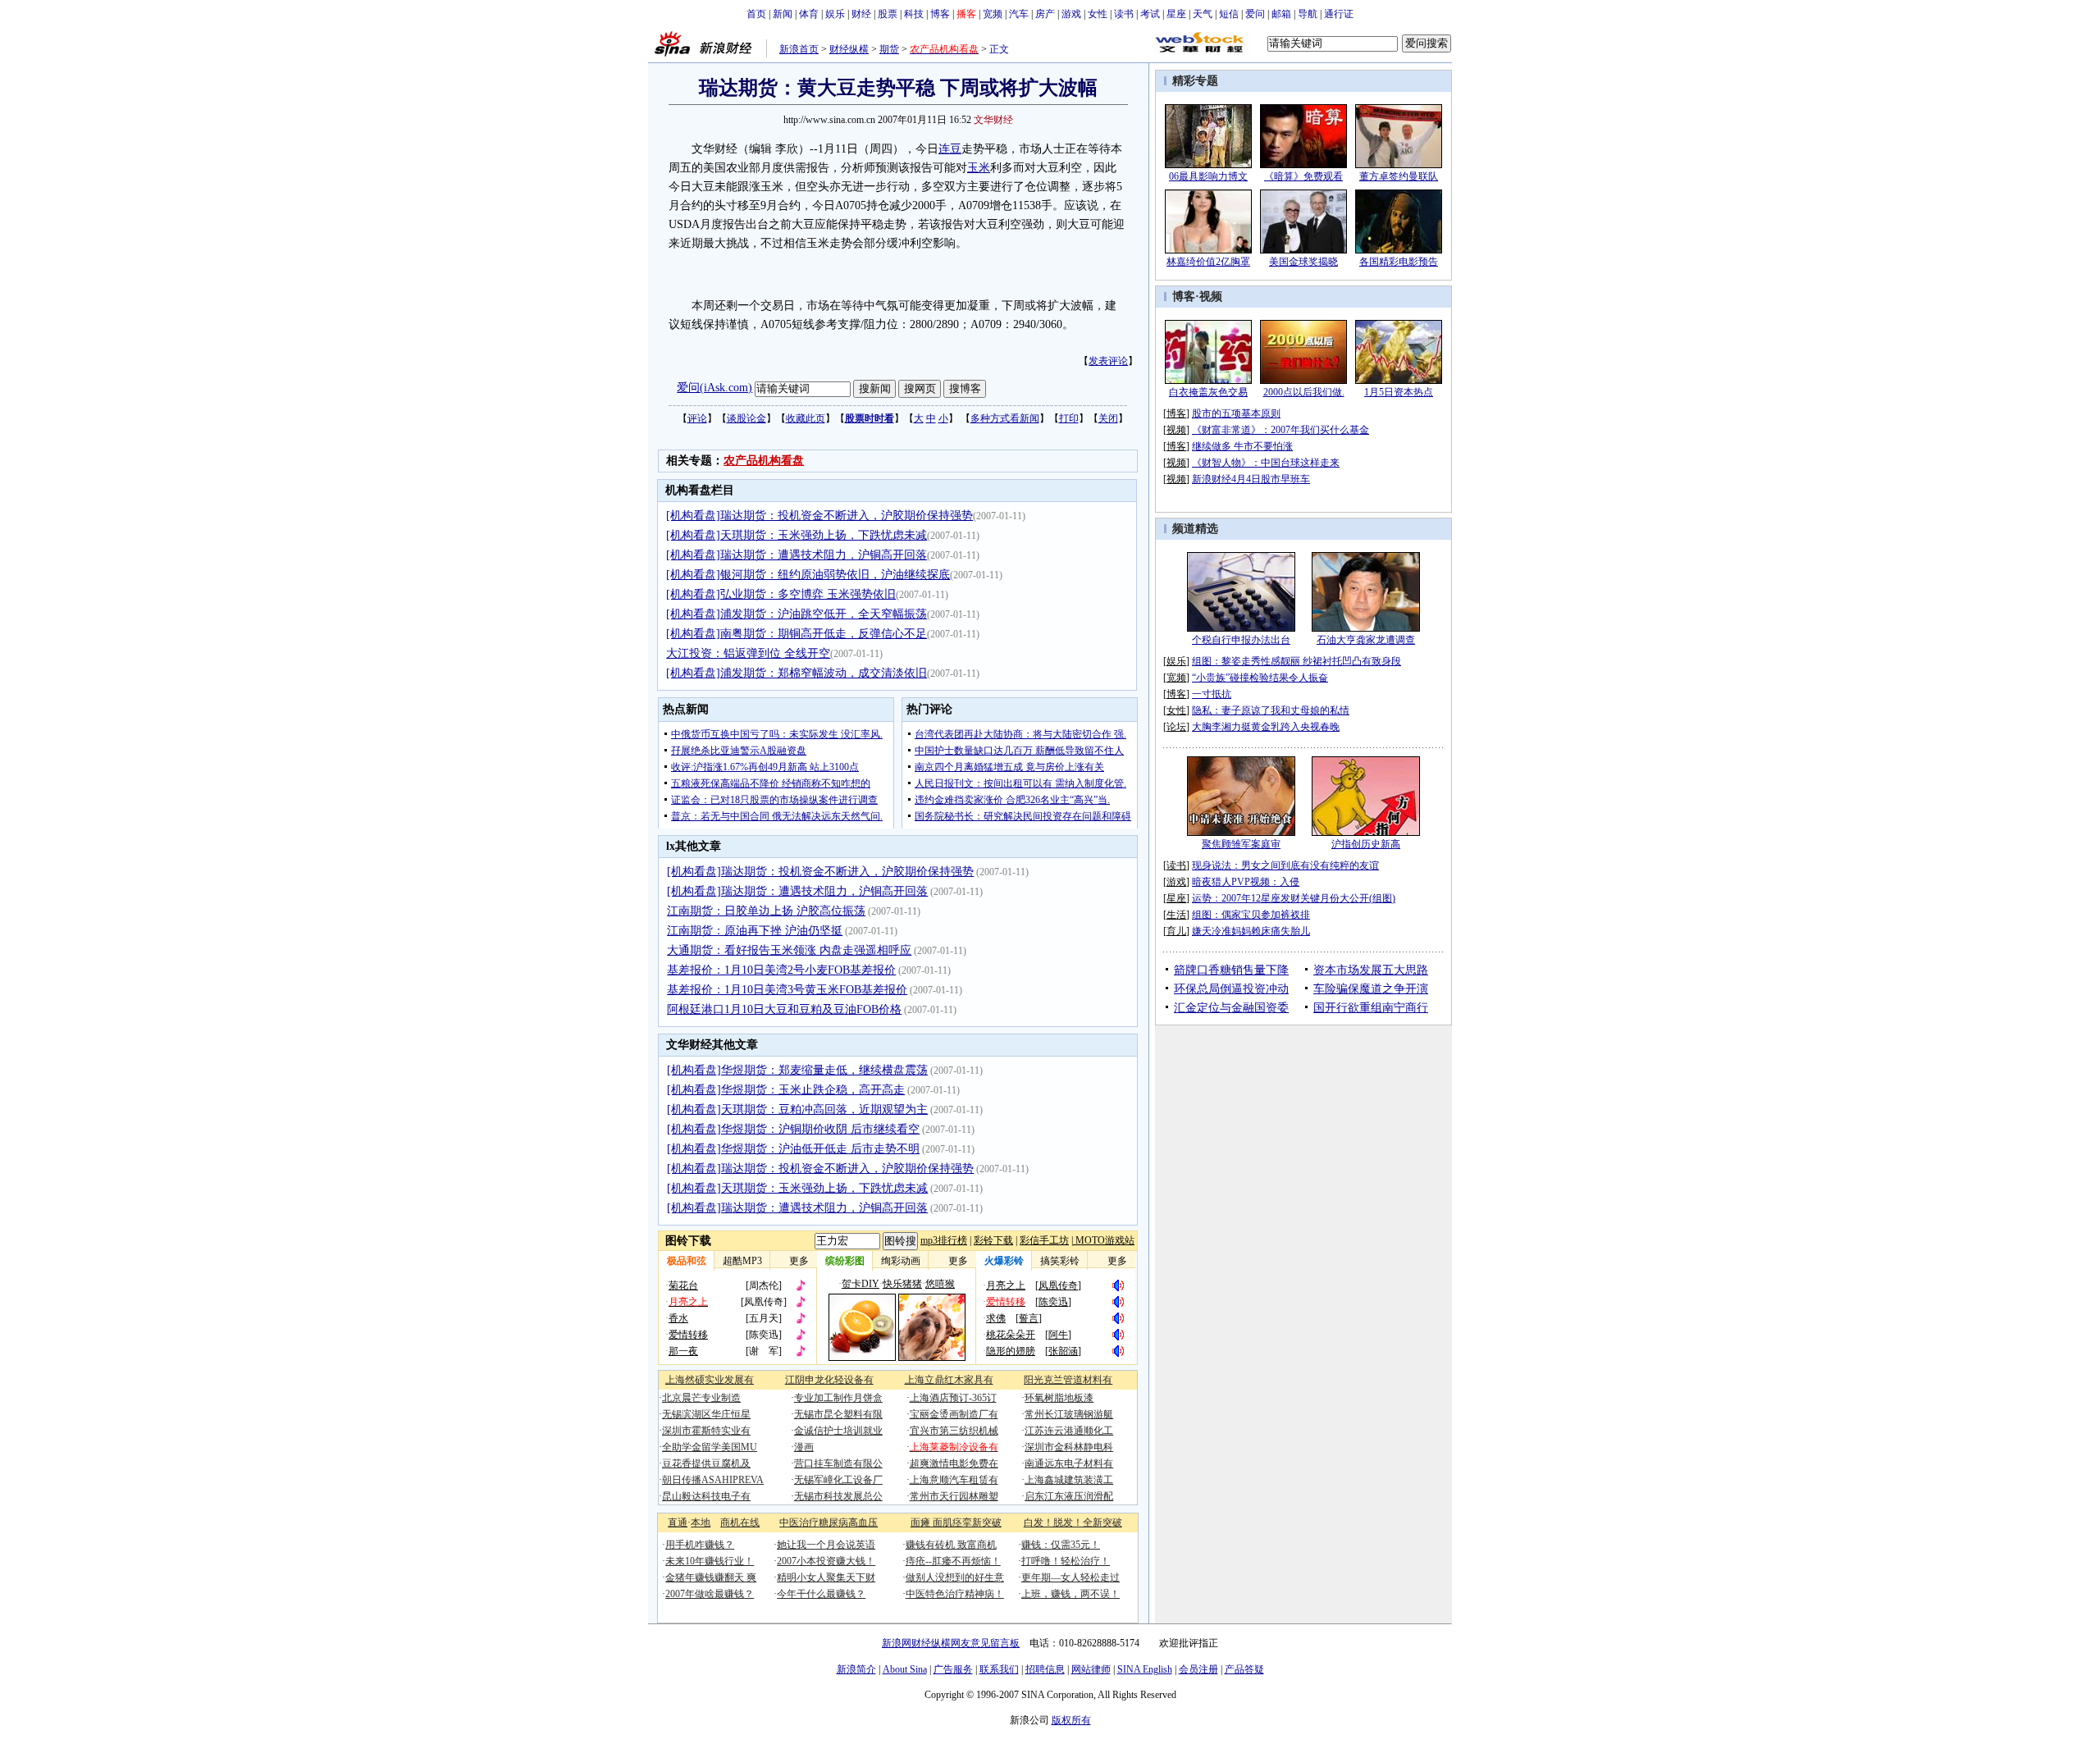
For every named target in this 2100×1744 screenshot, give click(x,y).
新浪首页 (799, 49)
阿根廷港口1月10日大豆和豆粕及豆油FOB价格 (784, 1009)
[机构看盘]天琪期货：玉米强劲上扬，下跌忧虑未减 (797, 535)
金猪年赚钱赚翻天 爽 (711, 1577)
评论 (697, 418)
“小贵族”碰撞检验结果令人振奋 (1260, 678)
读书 (1124, 14)
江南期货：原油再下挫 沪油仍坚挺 (755, 931)
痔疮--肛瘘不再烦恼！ (953, 1561)
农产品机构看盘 (764, 461)
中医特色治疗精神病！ (955, 1594)
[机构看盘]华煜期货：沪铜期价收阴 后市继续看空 (793, 1129)
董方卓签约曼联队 (1399, 176)
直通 (678, 1523)
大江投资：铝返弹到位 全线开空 (748, 653)
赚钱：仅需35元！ (1061, 1545)
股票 (888, 14)
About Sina (905, 1669)
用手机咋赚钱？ (700, 1545)
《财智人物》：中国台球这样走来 (1266, 463)
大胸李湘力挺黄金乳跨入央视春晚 (1266, 727)
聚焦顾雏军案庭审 (1241, 844)
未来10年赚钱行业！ (710, 1561)
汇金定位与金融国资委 (1231, 1008)
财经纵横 (849, 49)
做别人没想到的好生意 (955, 1577)
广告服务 (953, 1669)
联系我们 (999, 1669)
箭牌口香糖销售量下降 (1231, 970)
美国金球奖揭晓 (1303, 262)
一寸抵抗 (1212, 694)
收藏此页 (806, 418)
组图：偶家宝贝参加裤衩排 (1251, 915)
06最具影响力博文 (1208, 176)
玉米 (979, 168)
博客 (940, 14)
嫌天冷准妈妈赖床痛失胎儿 (1251, 931)
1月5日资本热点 (1399, 392)
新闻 (783, 14)
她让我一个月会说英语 (826, 1545)
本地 (701, 1523)
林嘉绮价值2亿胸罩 (1208, 262)
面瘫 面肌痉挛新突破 (956, 1523)
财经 (861, 14)
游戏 (1071, 14)
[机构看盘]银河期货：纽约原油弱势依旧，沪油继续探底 (808, 575)
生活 (1176, 915)
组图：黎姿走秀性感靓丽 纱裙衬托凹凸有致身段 (1297, 661)
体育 (809, 14)
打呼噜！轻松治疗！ (1066, 1561)
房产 (1045, 14)
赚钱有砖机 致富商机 (951, 1545)
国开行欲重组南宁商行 (1371, 1008)
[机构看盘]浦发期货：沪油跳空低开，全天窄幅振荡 (797, 614)
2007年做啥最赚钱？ (710, 1594)
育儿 (1176, 931)
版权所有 (1071, 1720)
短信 (1229, 14)
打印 (1069, 418)
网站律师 (1091, 1669)
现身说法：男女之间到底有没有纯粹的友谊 (1285, 865)
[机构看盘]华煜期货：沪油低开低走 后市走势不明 (793, 1149)
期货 (889, 49)
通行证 (1339, 14)
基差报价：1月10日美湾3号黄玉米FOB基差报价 (787, 990)
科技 (914, 14)
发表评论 (1108, 361)
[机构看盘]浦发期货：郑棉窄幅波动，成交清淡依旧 (797, 673)
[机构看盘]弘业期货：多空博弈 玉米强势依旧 (781, 594)
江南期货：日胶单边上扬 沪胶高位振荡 (766, 911)
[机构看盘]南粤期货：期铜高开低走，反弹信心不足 (797, 634)
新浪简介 (856, 1669)
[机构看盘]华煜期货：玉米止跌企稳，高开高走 (786, 1090)
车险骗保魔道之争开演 (1371, 989)
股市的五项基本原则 (1236, 413)
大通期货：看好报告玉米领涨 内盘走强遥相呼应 (789, 950)
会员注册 (1198, 1669)
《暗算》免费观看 (1303, 176)
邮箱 (1281, 14)
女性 (1098, 14)
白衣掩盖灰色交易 (1208, 392)
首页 (756, 14)
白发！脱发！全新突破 (1073, 1523)
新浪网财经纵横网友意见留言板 (951, 1643)
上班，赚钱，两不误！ (1071, 1594)
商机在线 (740, 1523)
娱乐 (835, 14)
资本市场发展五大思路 (1371, 970)
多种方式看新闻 (1005, 418)
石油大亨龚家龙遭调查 (1366, 640)
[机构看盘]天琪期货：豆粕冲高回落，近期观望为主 (797, 1109)
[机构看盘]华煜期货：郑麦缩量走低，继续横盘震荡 (797, 1070)
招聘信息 (1045, 1669)
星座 (1176, 14)
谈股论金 (746, 418)
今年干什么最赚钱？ (821, 1594)
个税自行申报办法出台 (1241, 640)
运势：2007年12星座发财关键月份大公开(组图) (1294, 898)
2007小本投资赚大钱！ (826, 1561)
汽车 (1019, 14)
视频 (1211, 297)
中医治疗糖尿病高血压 (829, 1523)
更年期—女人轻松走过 (1071, 1577)
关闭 (1108, 418)
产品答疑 (1244, 1669)
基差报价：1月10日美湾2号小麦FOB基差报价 (781, 970)
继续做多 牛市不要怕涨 (1242, 446)
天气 (1203, 14)
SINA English (1145, 1669)
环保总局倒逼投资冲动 (1231, 989)
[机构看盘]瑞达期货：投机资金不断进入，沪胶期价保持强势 (819, 516)
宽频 (993, 14)
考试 (1150, 14)
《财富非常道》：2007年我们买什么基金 (1281, 430)
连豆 (950, 149)
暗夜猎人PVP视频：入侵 (1246, 882)
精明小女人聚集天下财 (826, 1577)
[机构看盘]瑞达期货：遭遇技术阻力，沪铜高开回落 (797, 555)
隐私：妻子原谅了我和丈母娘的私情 (1271, 710)
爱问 (1255, 14)
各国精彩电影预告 (1399, 262)
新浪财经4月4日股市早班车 (1251, 479)
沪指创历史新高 (1366, 844)
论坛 (1176, 727)
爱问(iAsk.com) (714, 388)
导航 (1308, 14)
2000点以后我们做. (1304, 392)
